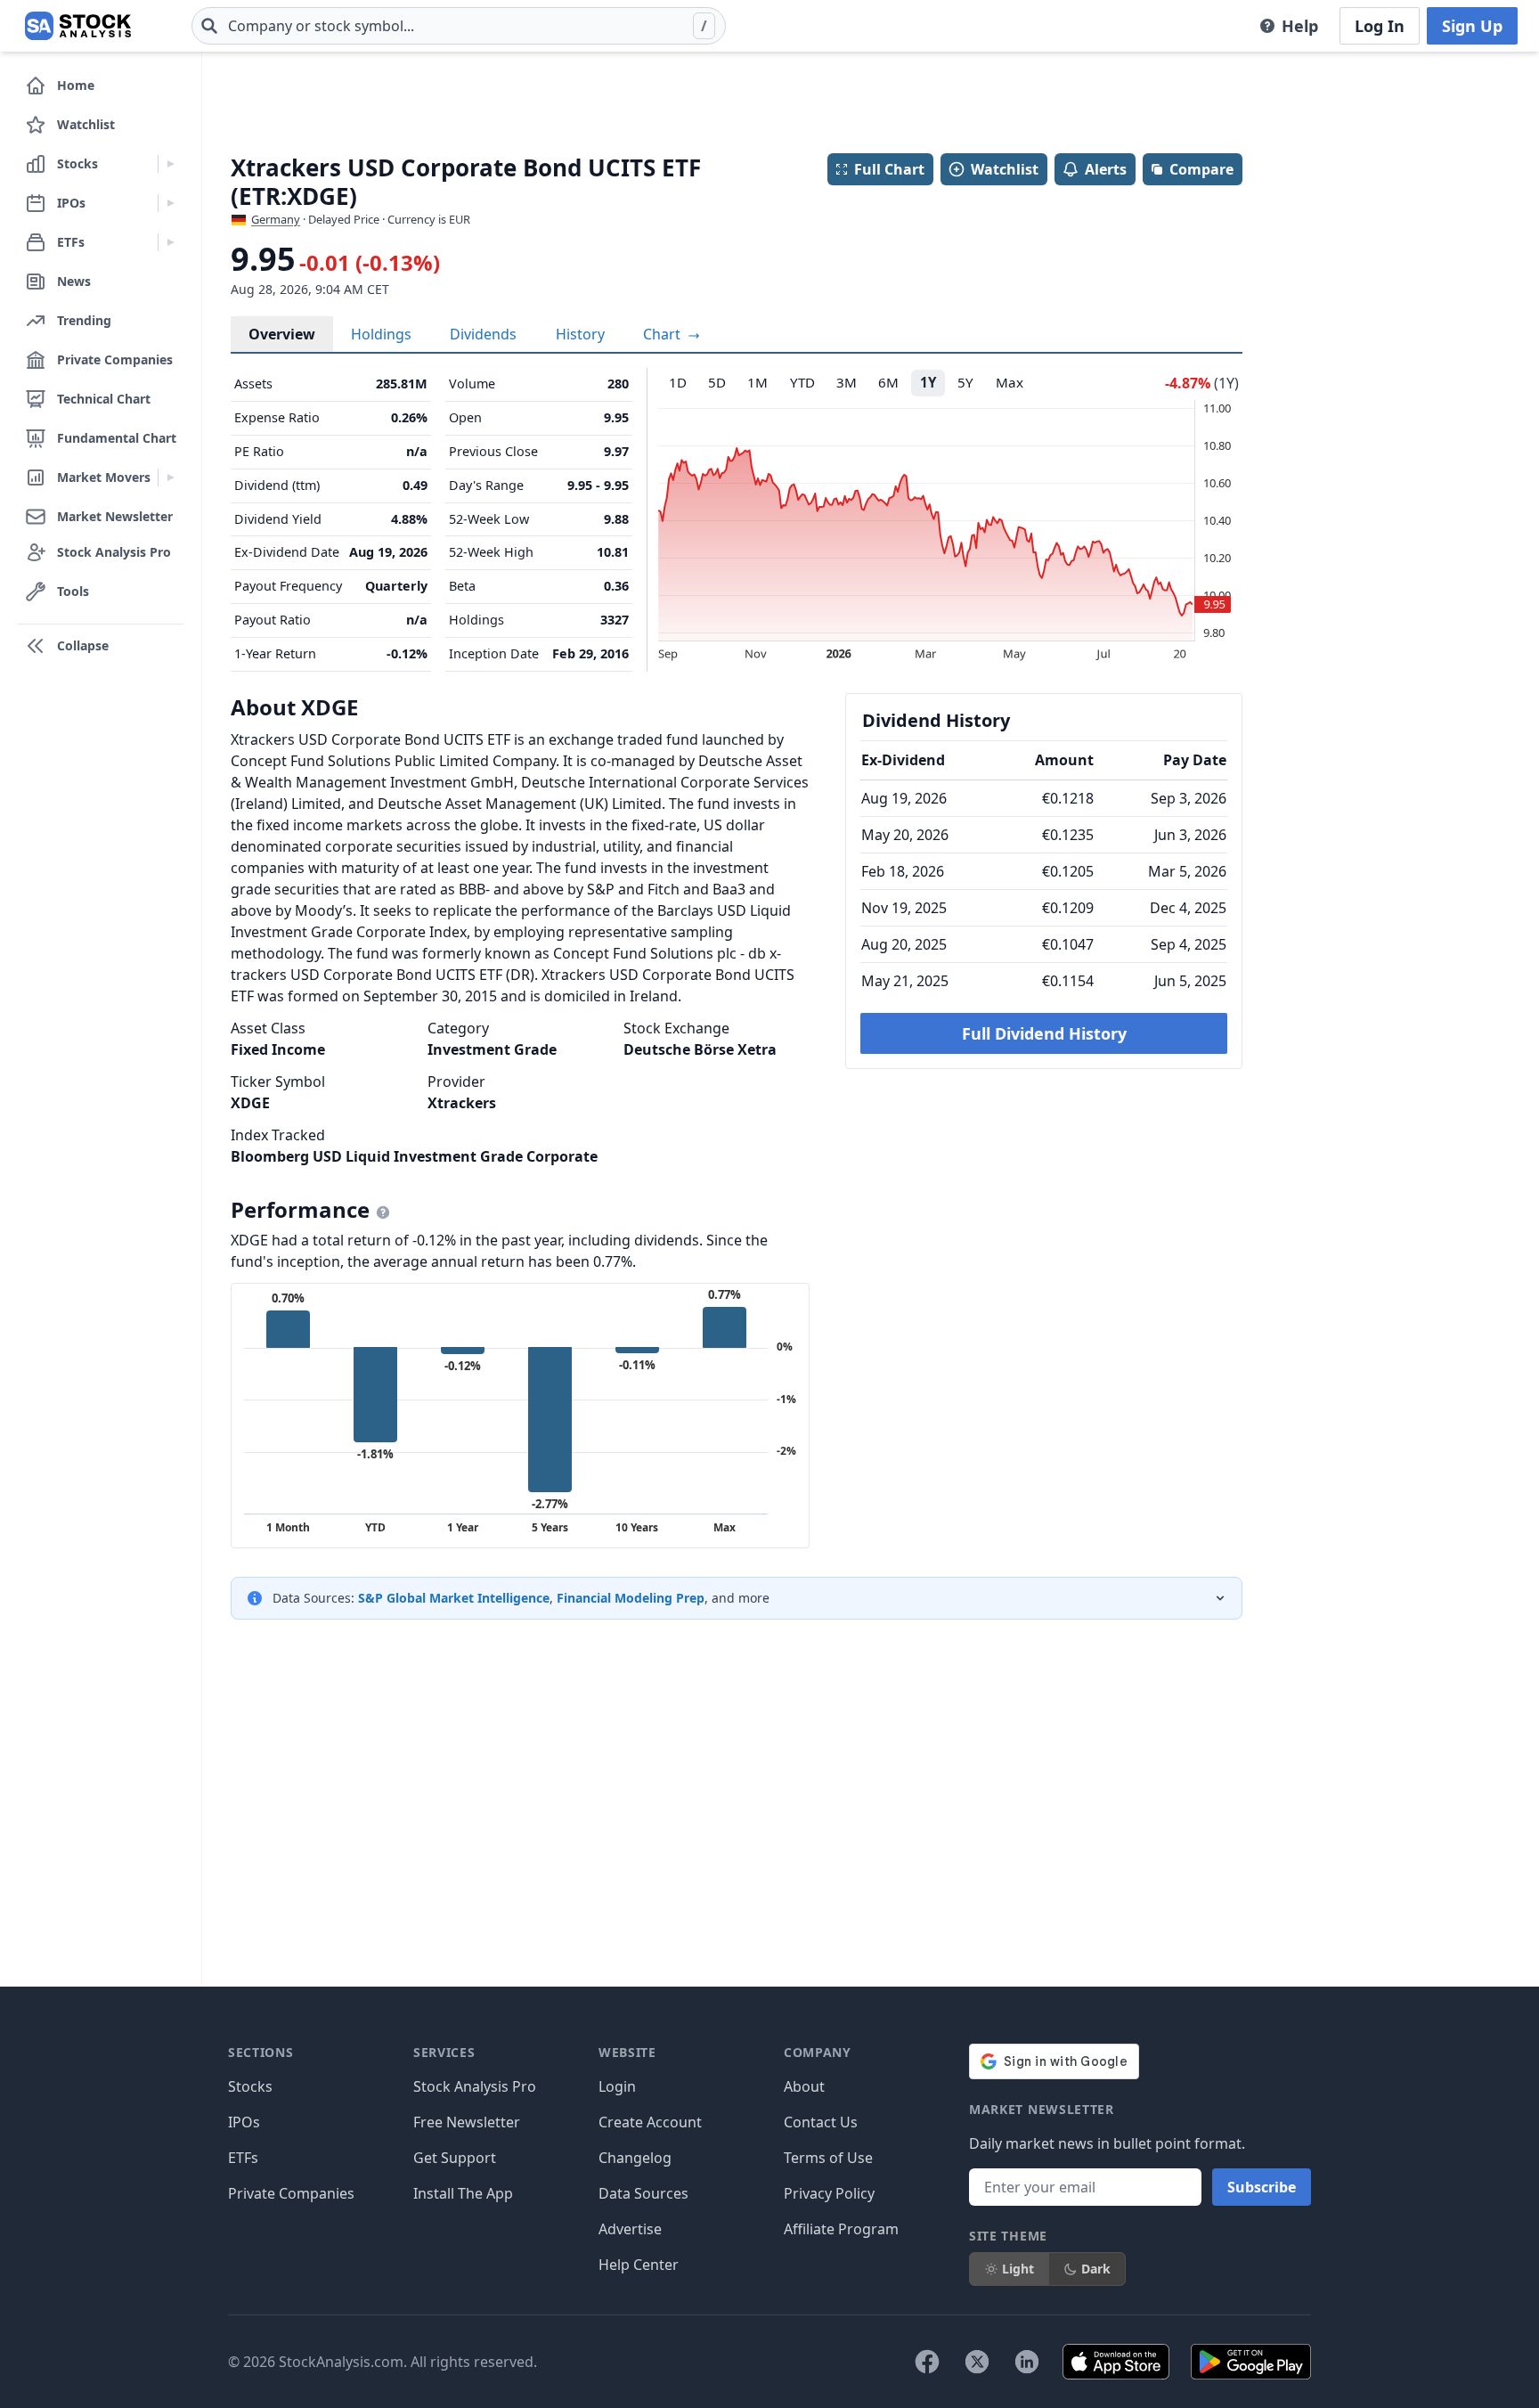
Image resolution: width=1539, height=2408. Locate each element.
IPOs (244, 2122)
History (580, 334)
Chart (664, 334)
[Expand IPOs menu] (171, 203)
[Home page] (78, 26)
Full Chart (889, 169)
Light (1018, 2269)
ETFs (243, 2158)
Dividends (483, 334)
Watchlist (1005, 169)
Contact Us (821, 2122)
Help (1300, 26)
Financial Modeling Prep (631, 1598)
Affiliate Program (841, 2229)
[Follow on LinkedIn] (1027, 2362)
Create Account (650, 2122)
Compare (1201, 169)
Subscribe (1262, 2187)
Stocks (250, 2086)
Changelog (635, 2158)
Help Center (639, 2265)
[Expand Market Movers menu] (171, 478)
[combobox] (459, 26)
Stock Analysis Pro (475, 2086)
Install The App (463, 2193)
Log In (1380, 26)
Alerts (1106, 169)
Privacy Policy (829, 2193)
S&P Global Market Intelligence (454, 1598)
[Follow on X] (977, 2362)
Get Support (455, 2158)
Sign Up (1472, 26)
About (804, 2086)
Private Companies (291, 2193)
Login (617, 2086)
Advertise (630, 2229)
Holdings (381, 334)
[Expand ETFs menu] (171, 242)
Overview (282, 334)
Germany (276, 219)
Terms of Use (828, 2158)
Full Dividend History (1044, 1033)
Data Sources (643, 2193)
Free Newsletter (467, 2122)
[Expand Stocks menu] (171, 164)
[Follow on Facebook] (927, 2362)
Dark (1096, 2269)
